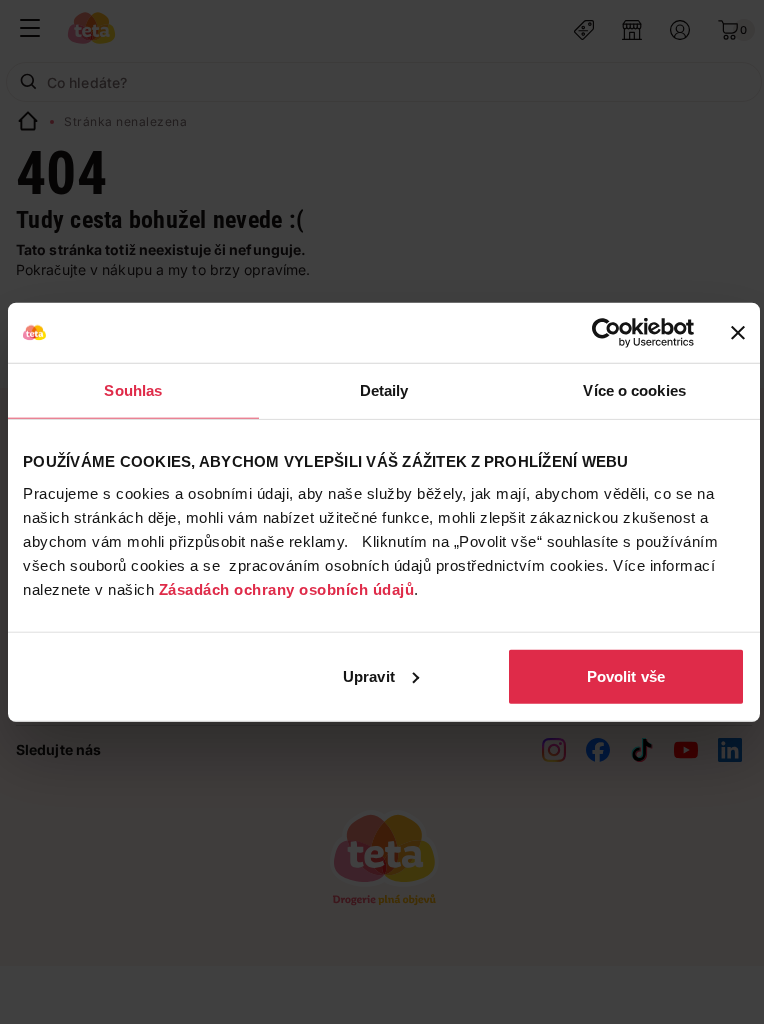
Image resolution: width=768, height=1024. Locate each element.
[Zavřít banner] (738, 333)
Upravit (369, 675)
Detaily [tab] (384, 390)
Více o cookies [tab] (634, 390)
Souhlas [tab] (133, 390)
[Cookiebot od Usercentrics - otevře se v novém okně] (606, 333)
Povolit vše (626, 675)
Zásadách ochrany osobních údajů (287, 588)
